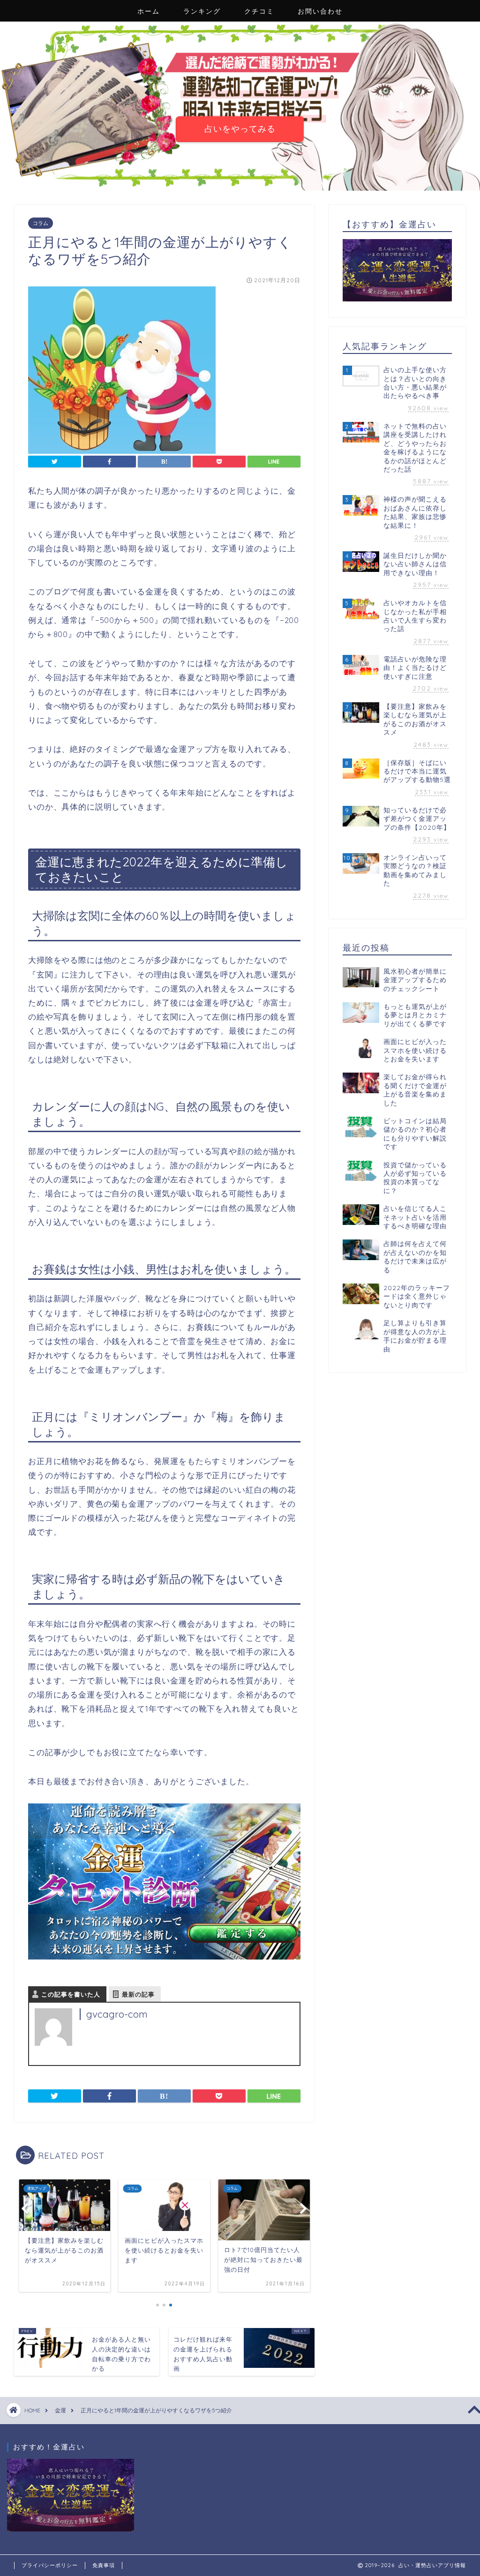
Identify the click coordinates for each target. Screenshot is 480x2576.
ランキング (202, 11)
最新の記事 (138, 1994)
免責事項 (104, 2565)
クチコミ (259, 11)
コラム (41, 223)
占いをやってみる (240, 128)
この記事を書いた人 (71, 1994)
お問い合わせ (320, 11)
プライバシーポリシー (50, 2565)
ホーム (149, 11)
